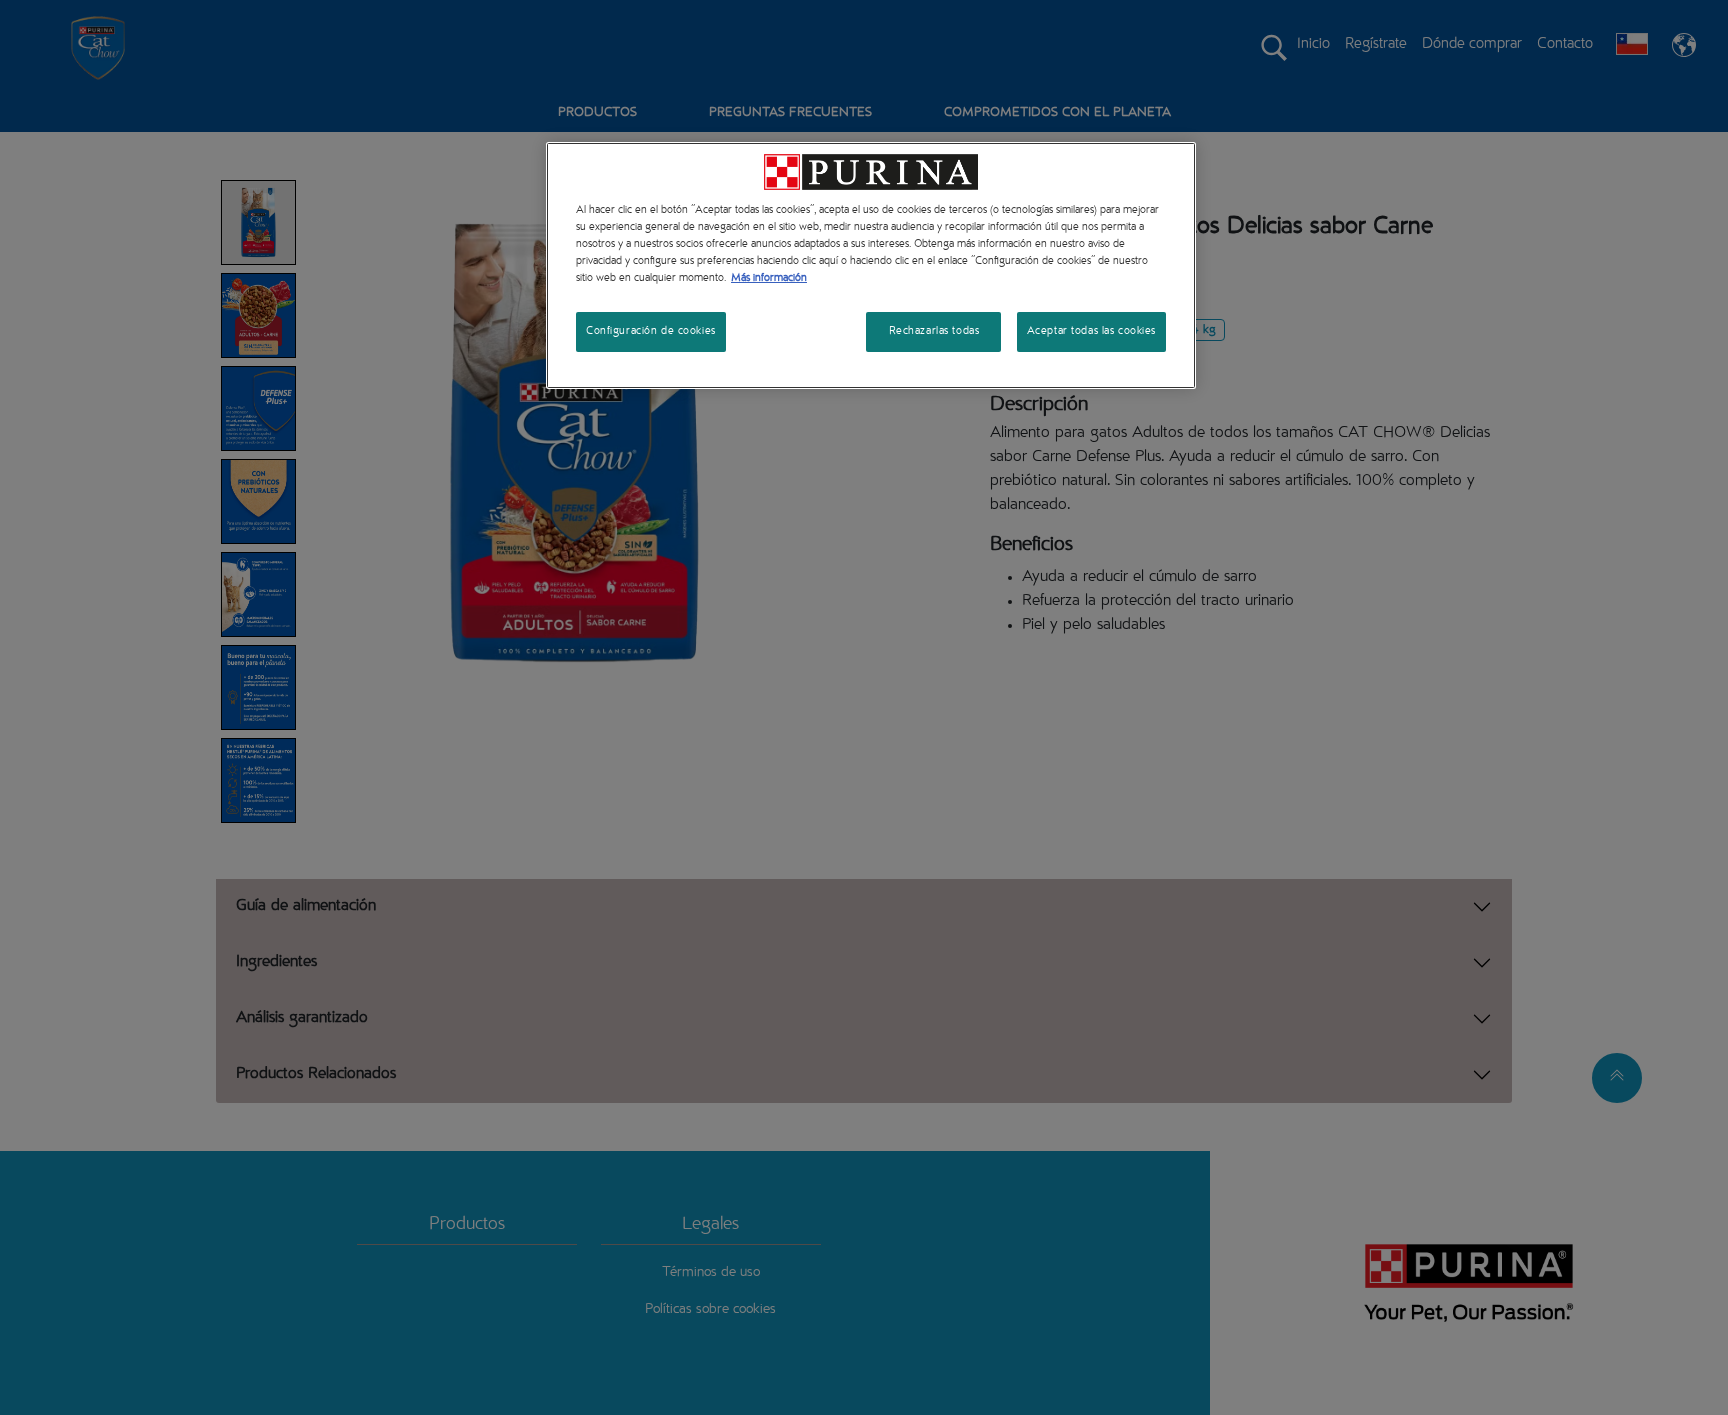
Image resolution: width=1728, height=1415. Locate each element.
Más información (769, 278)
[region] (871, 265)
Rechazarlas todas (934, 331)
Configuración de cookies (651, 331)
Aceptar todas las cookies (1091, 331)
